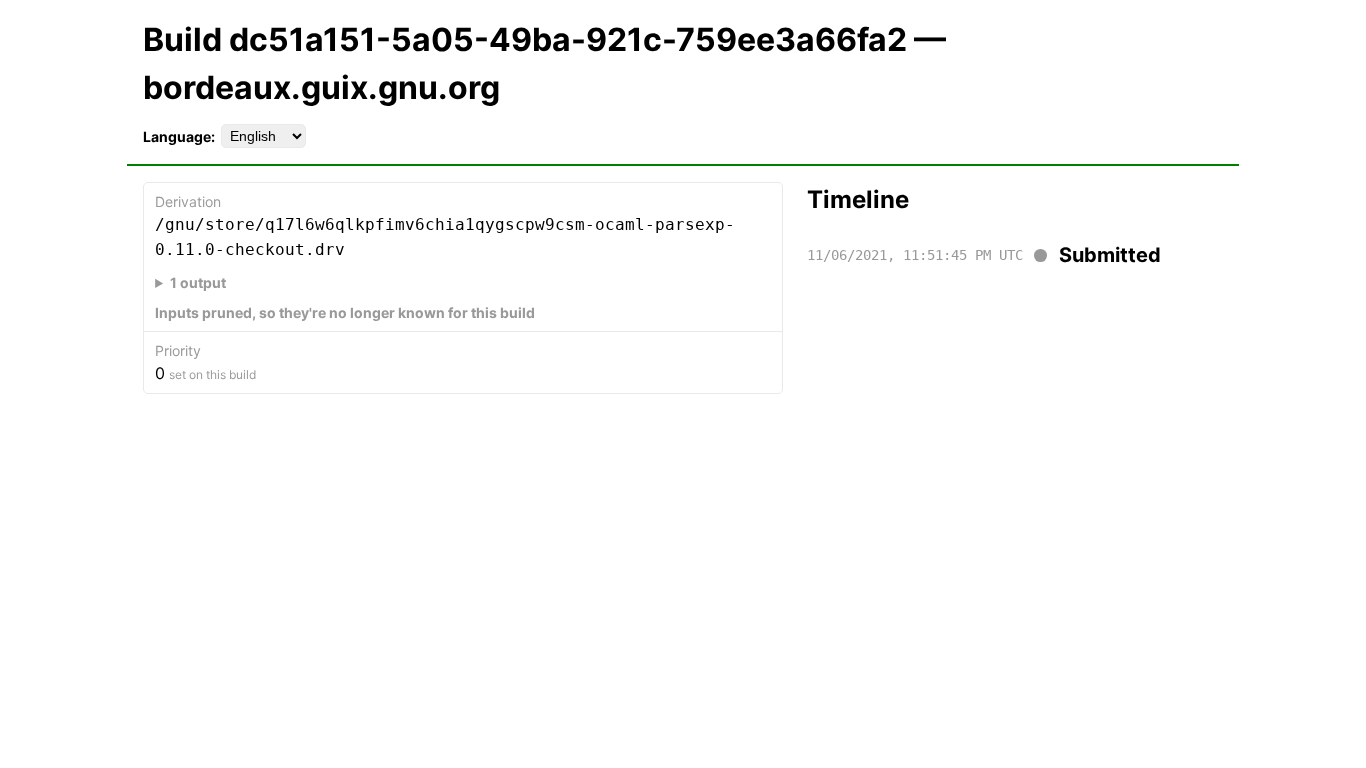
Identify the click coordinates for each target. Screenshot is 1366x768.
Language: (179, 136)
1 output (198, 282)
